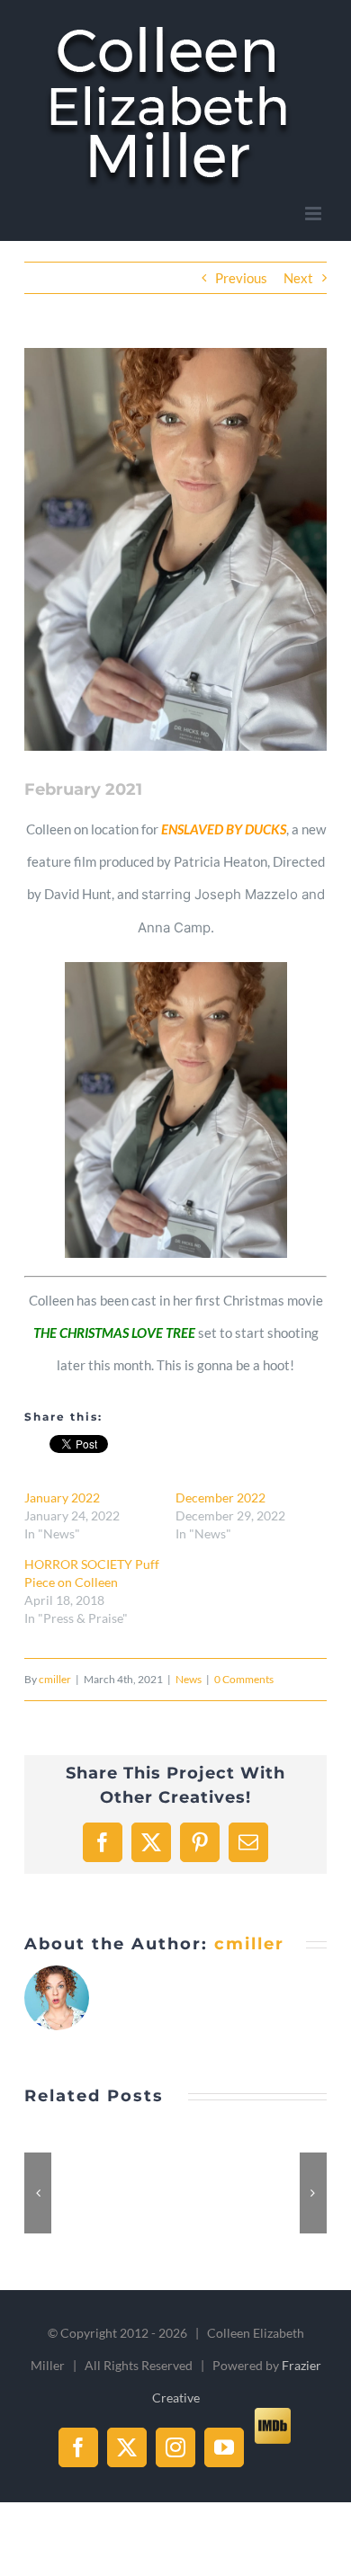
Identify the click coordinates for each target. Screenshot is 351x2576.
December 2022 (220, 1497)
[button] (38, 2193)
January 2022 (62, 1497)
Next (298, 278)
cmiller (55, 1679)
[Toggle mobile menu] (315, 214)
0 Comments (244, 1679)
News (189, 1679)
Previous (241, 278)
